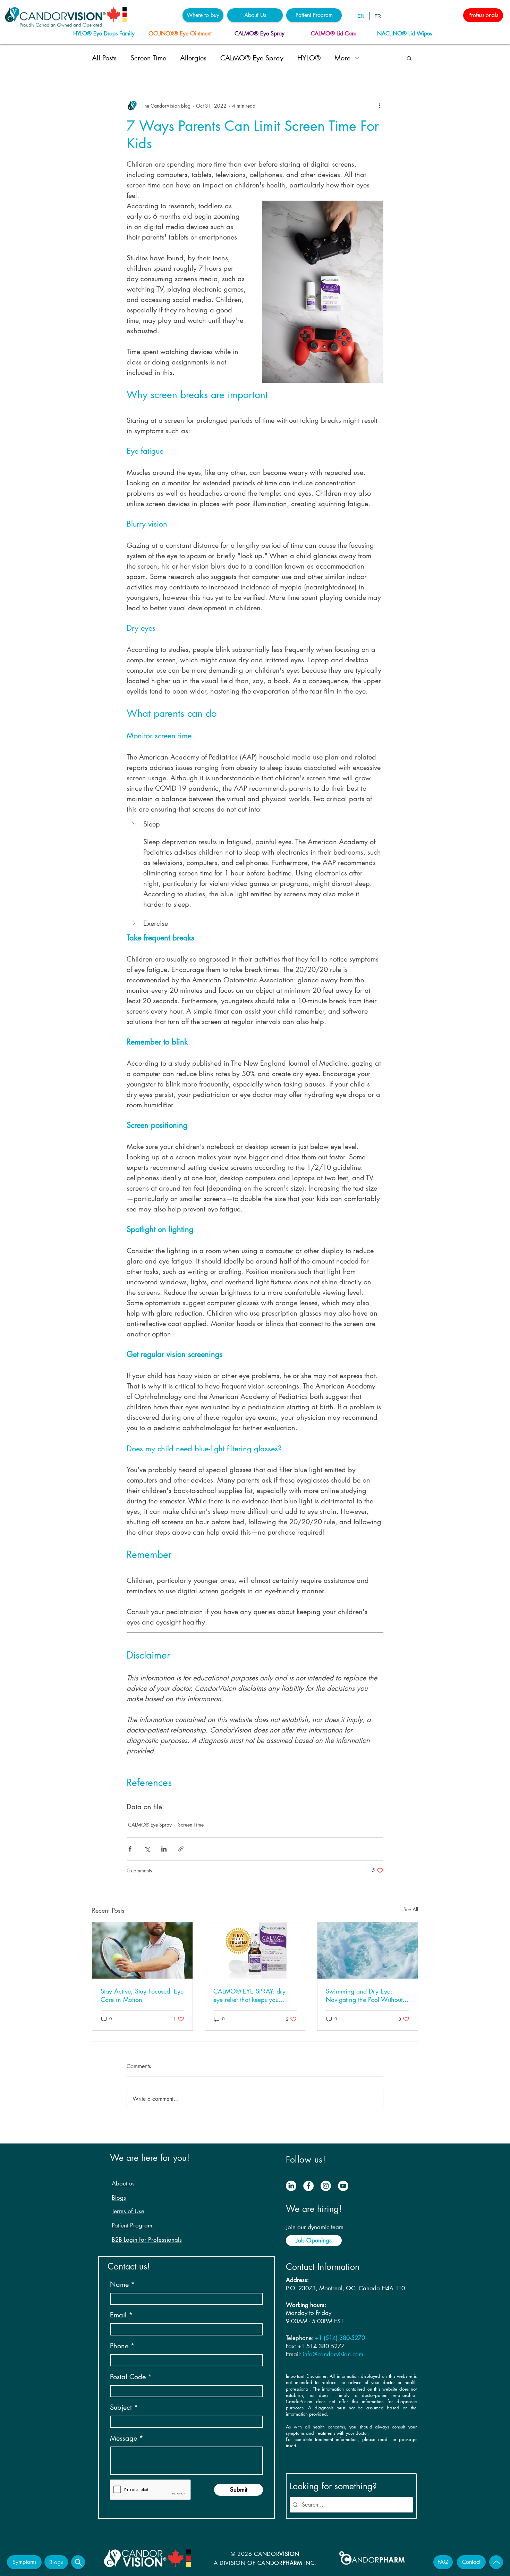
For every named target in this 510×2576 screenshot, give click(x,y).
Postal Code (128, 2377)
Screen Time (148, 58)
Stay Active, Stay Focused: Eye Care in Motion (142, 1995)
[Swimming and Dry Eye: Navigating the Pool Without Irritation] (368, 1950)
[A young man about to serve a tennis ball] (142, 1950)
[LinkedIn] (291, 2186)
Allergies (193, 58)
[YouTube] (343, 2186)
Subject (121, 2407)
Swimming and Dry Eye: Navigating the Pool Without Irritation (364, 1995)
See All (411, 1909)
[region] (106, 34)
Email (118, 2315)
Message (124, 2438)
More (342, 58)
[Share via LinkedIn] (164, 1849)
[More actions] (379, 106)
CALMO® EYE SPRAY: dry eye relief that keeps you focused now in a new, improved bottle (249, 1995)
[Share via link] (181, 1849)
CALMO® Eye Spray (252, 58)
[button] (203, 15)
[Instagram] (326, 2186)
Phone (119, 2346)
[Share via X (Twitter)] (147, 1849)
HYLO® (309, 58)
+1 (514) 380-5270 (340, 2338)
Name (119, 2284)
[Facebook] (308, 2186)
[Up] (496, 2562)
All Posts (104, 58)
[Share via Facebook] (130, 1849)
